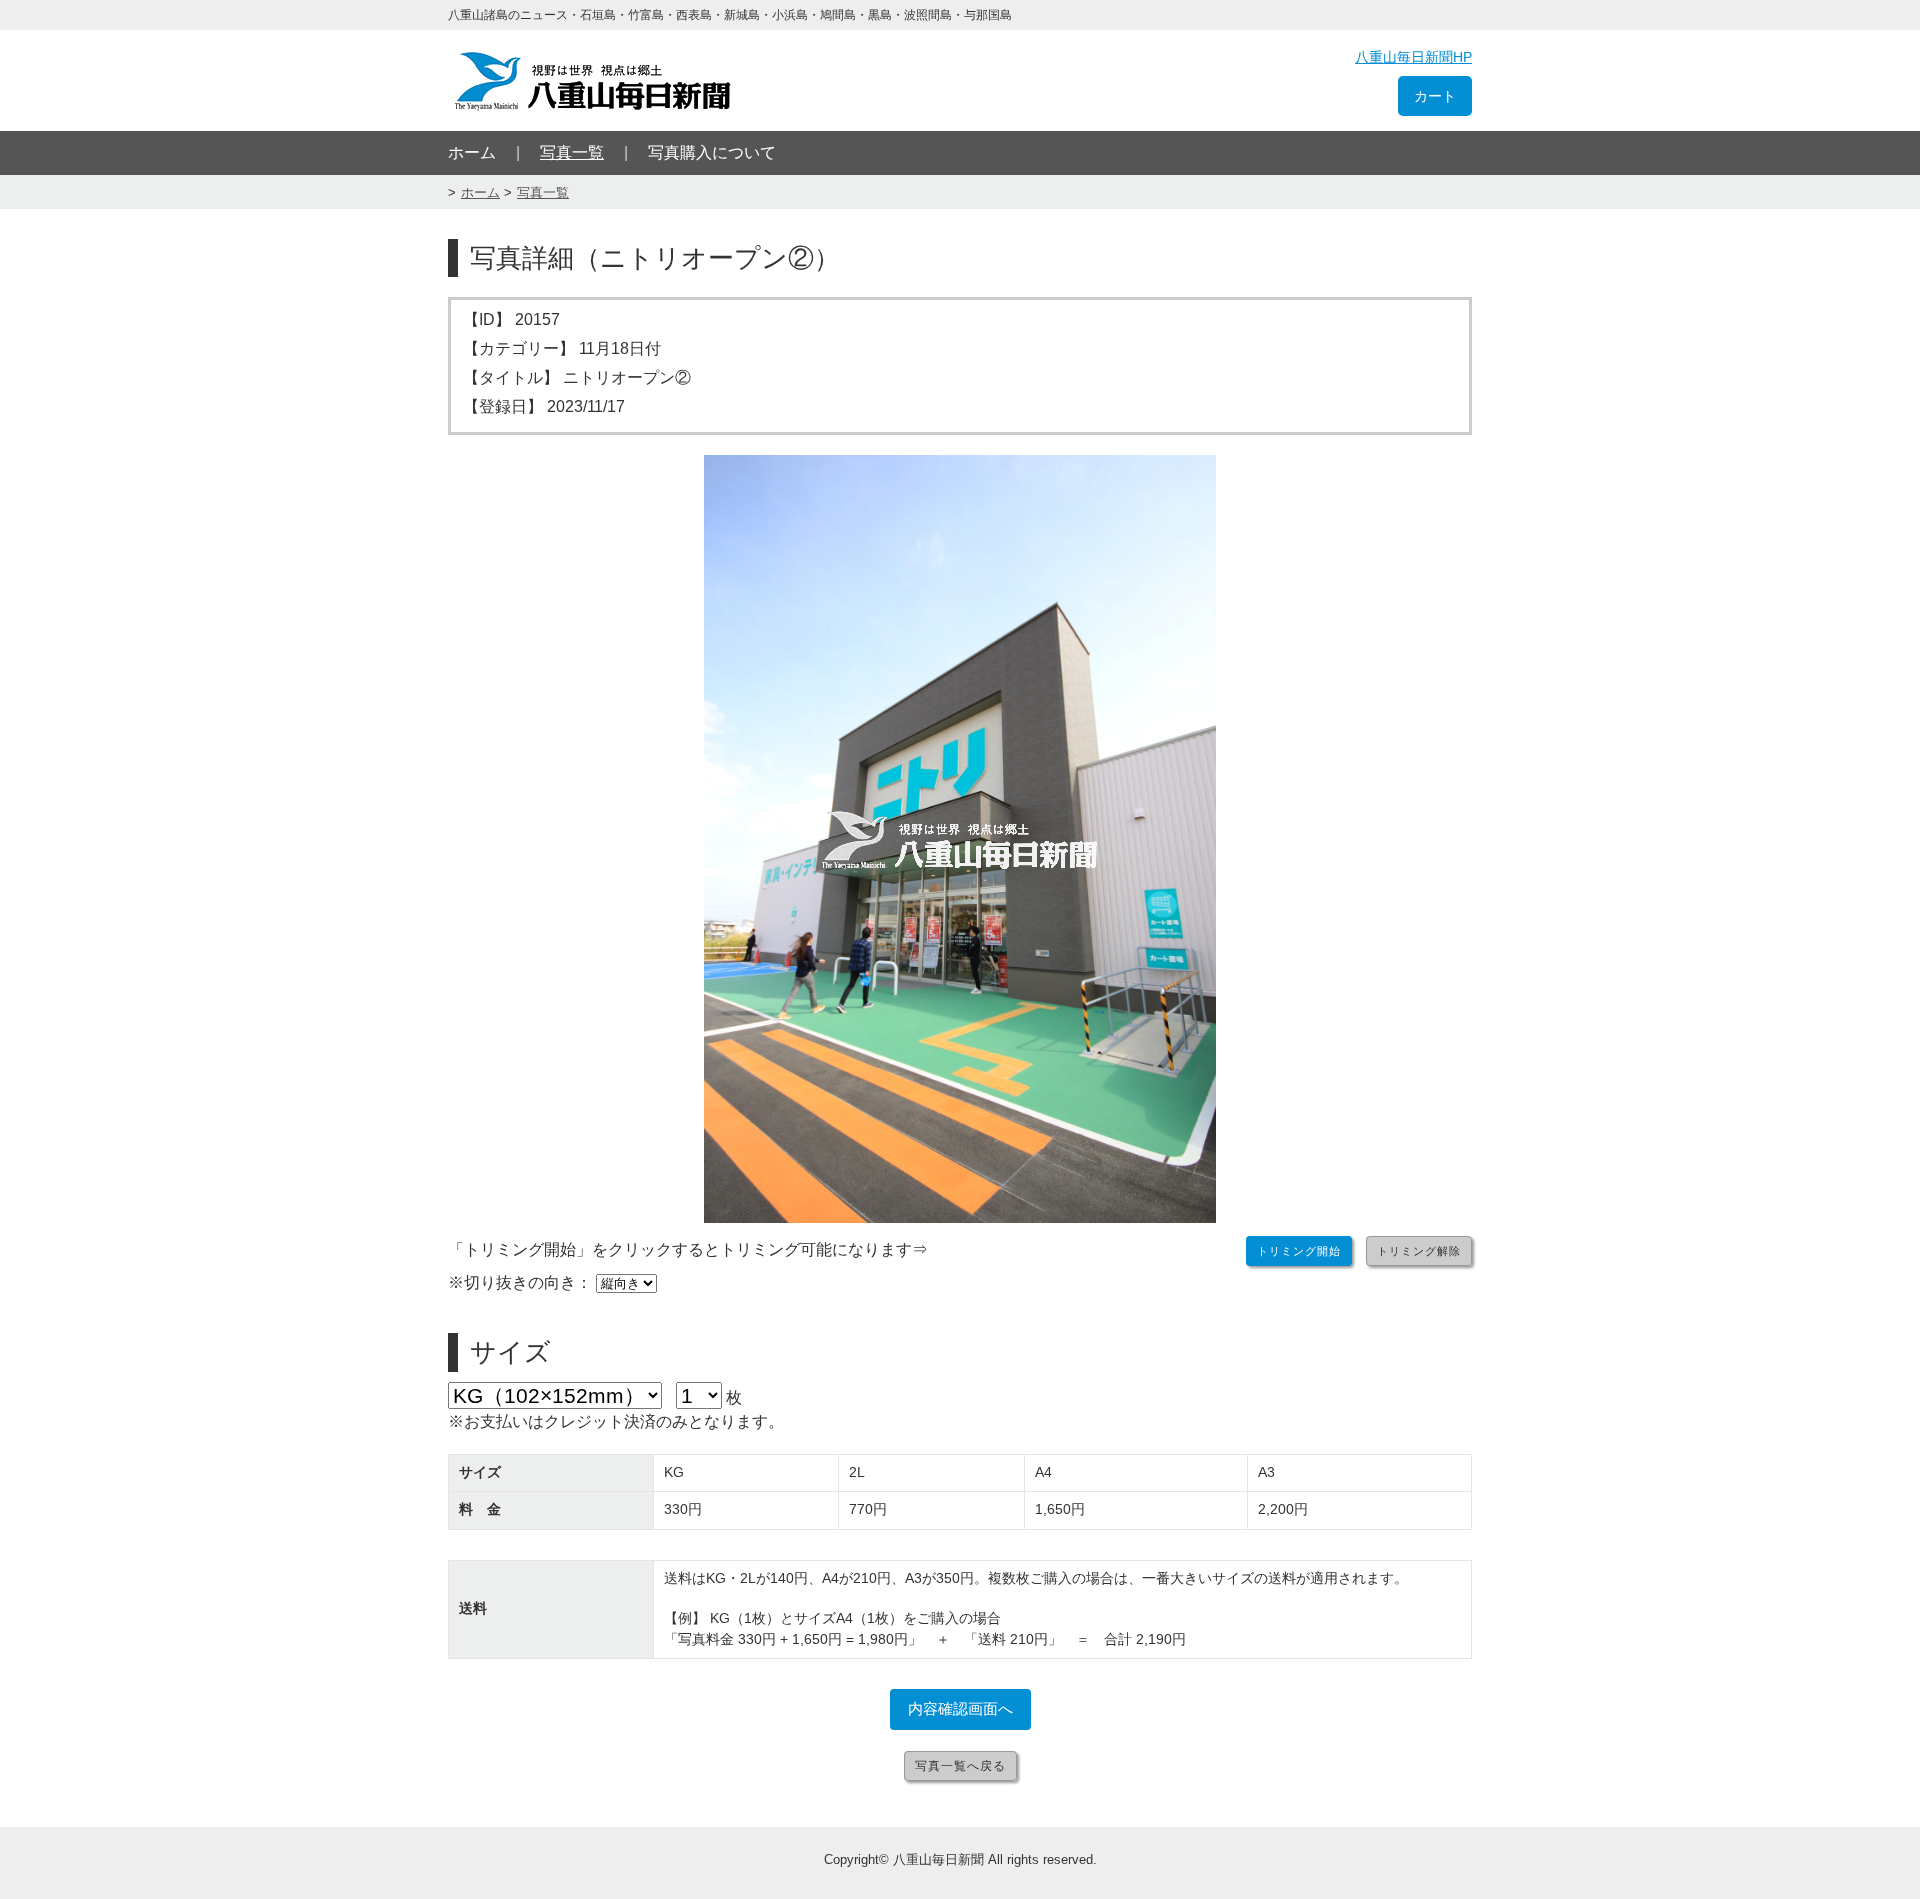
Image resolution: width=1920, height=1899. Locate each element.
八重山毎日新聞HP (1413, 57)
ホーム (472, 152)
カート (1435, 96)
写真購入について (712, 152)
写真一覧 (572, 152)
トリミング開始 (1299, 1251)
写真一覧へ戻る (960, 1766)
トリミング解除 (1419, 1251)
